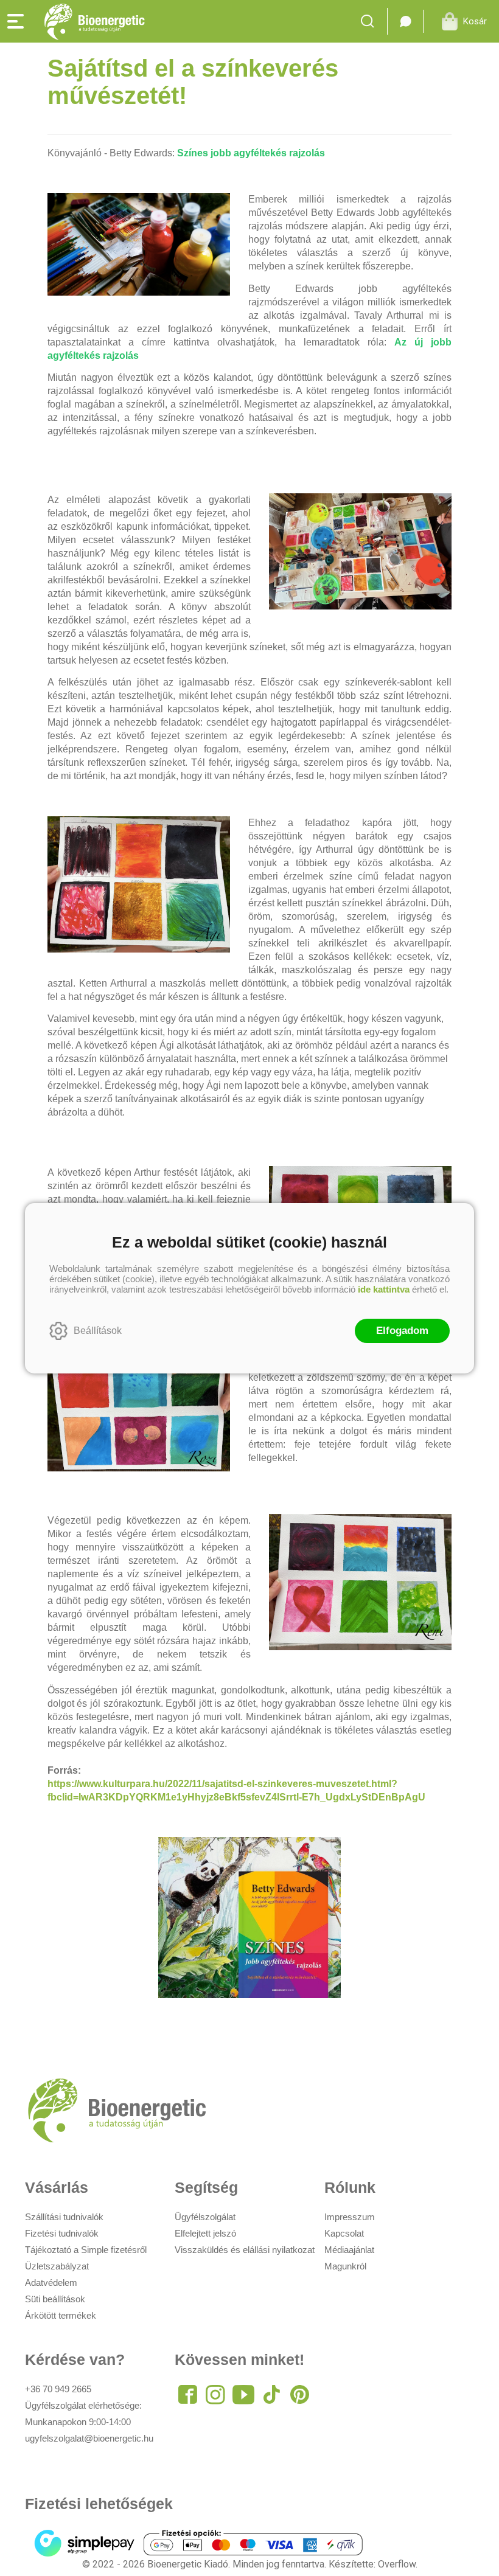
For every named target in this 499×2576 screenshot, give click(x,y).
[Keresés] (371, 21)
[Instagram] (215, 2395)
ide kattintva (384, 1289)
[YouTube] (243, 2395)
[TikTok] (271, 2395)
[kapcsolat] (405, 21)
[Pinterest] (299, 2395)
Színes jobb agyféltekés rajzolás (251, 153)
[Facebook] (187, 2395)
